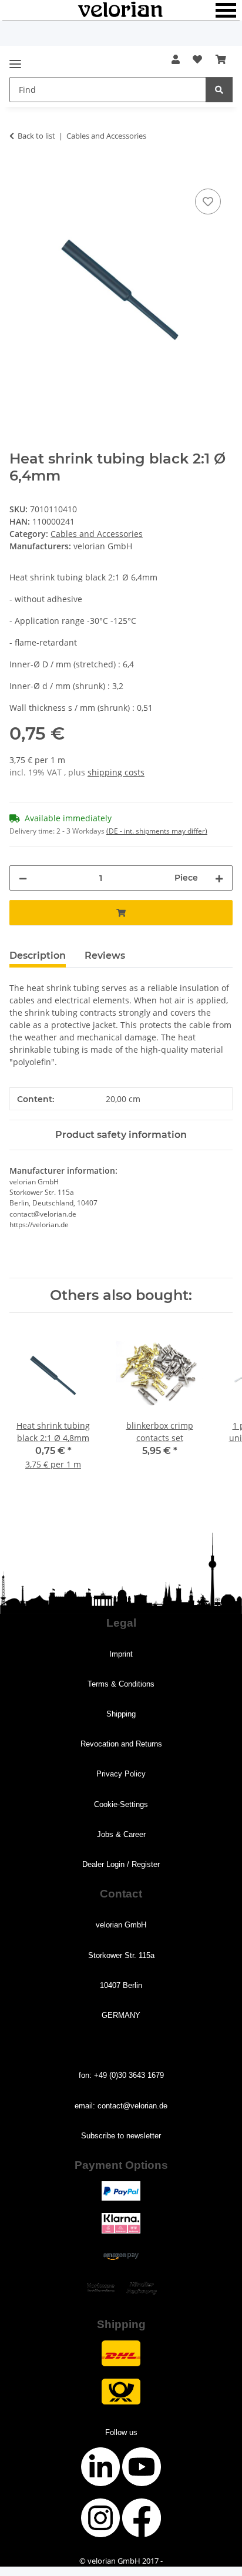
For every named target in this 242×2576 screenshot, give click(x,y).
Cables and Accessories (97, 534)
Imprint (121, 1654)
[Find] (219, 90)
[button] (176, 59)
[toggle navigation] (15, 59)
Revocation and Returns (121, 1744)
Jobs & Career (121, 1834)
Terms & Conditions (121, 1684)
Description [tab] (38, 955)
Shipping (121, 1714)
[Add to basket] (19, 173)
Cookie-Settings (121, 1804)
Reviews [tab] (105, 955)
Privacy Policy (121, 1774)
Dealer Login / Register (121, 1864)
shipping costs (116, 772)
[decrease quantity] (23, 878)
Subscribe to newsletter (121, 2136)
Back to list (36, 136)
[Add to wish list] (208, 201)
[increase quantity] (219, 878)
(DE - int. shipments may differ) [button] (157, 831)
